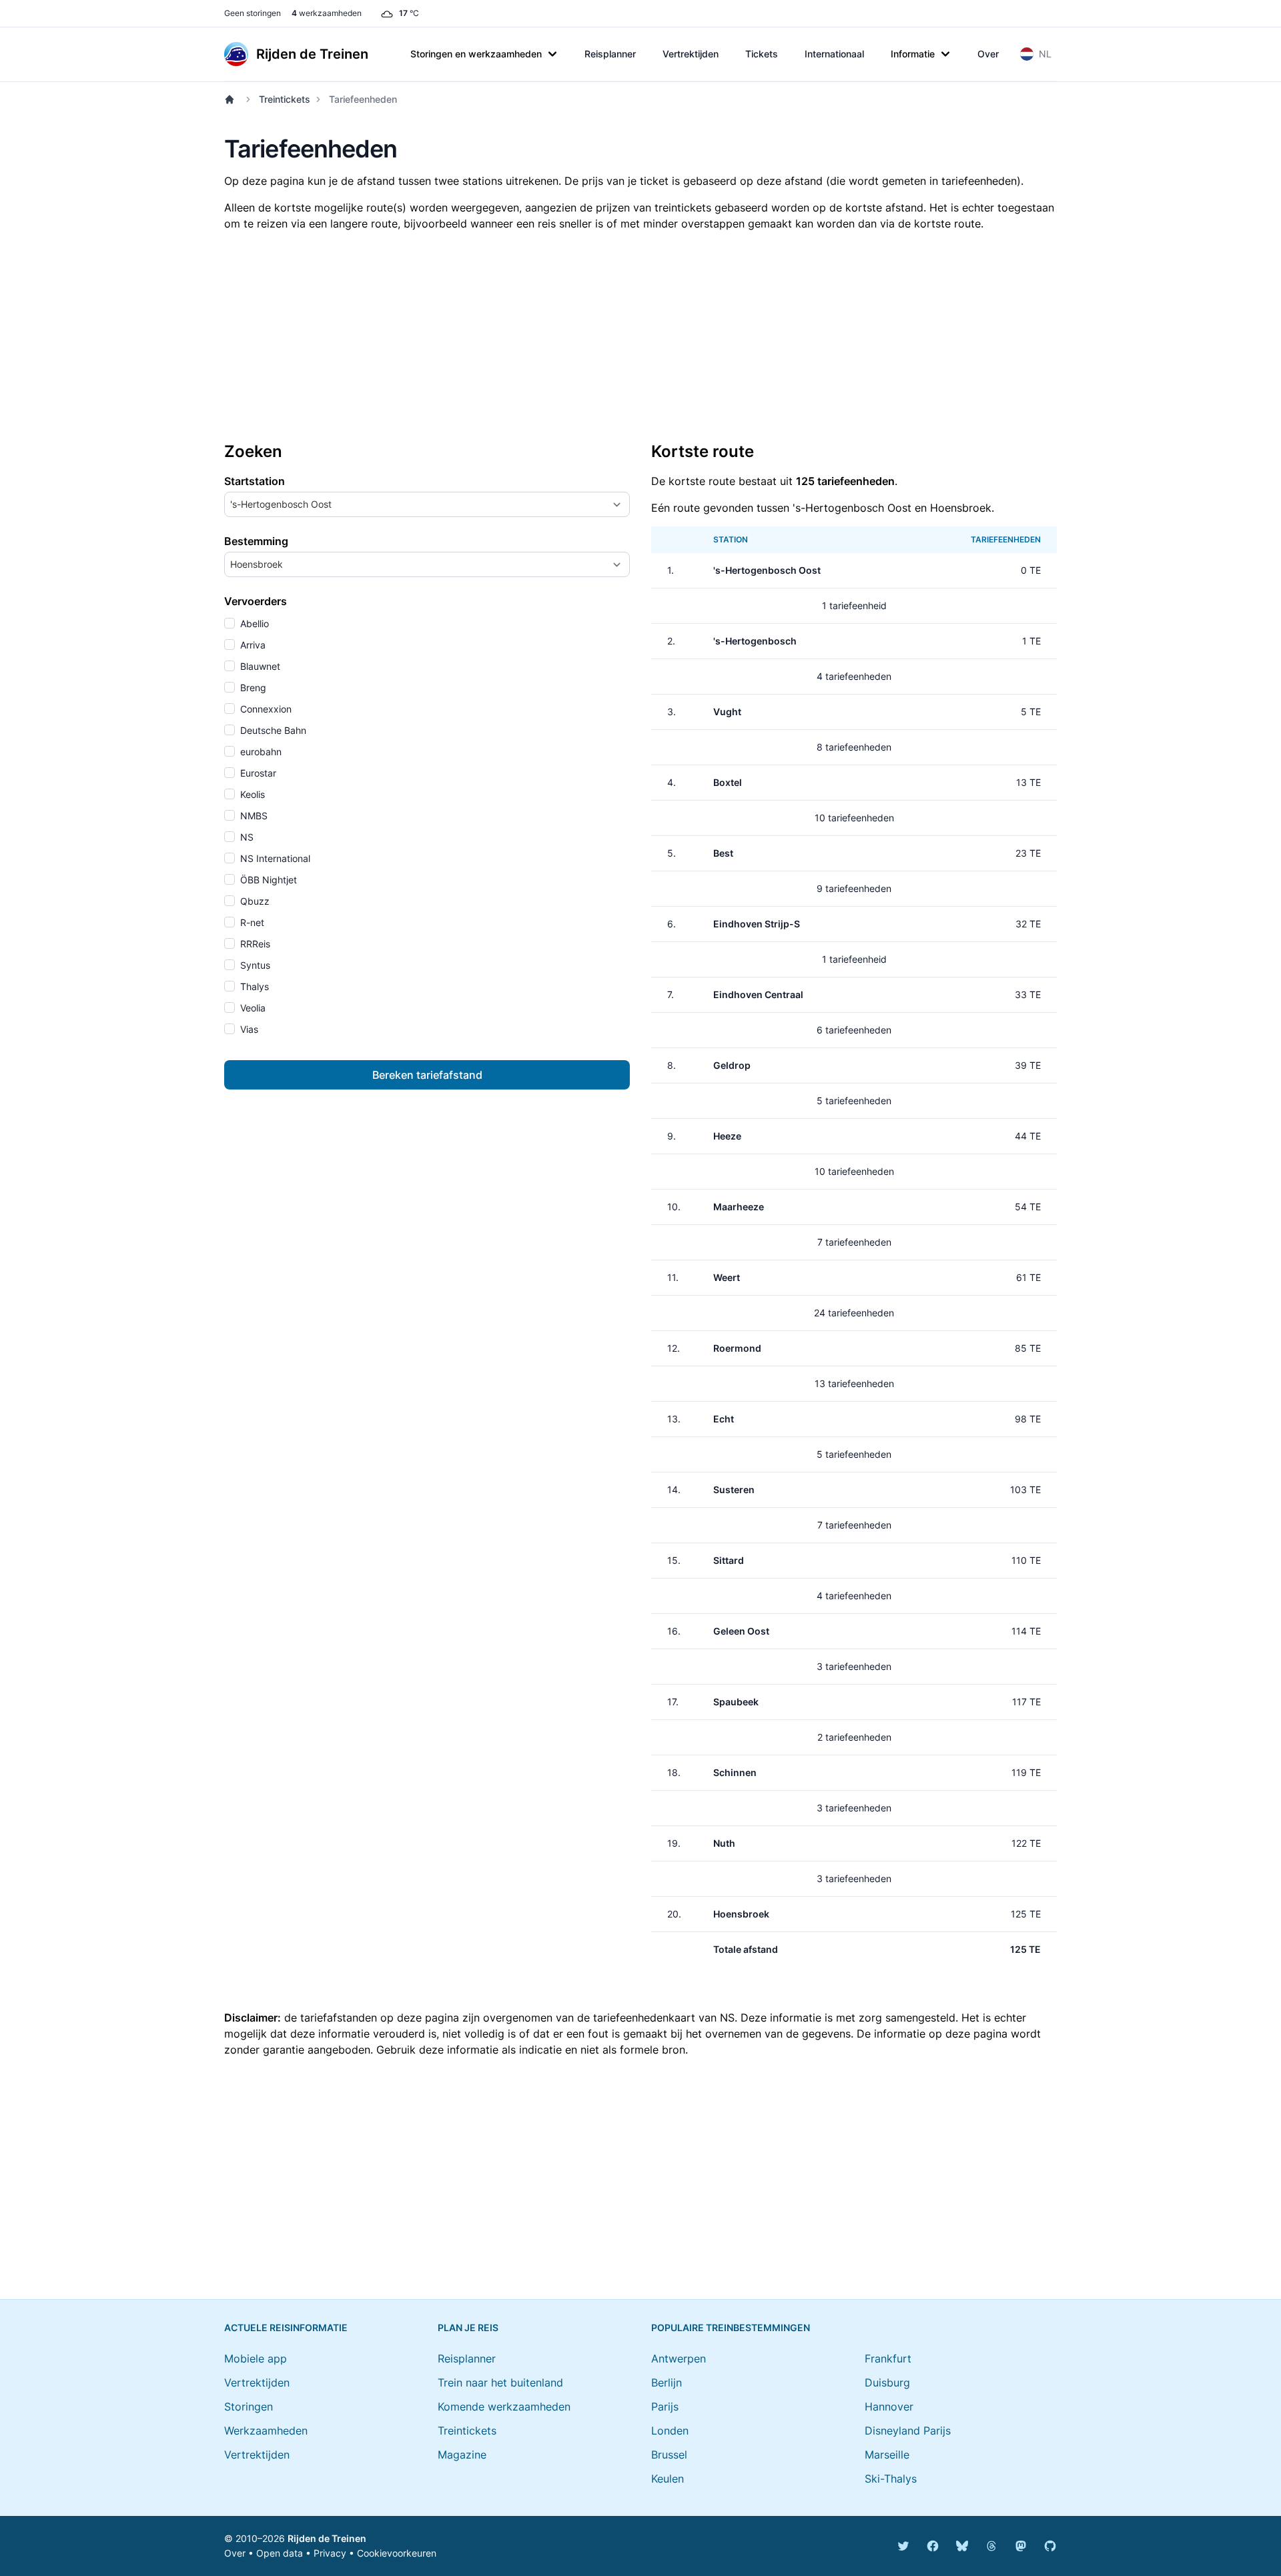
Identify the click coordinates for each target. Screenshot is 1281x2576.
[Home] (232, 99)
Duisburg (887, 2383)
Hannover (889, 2407)
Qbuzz (254, 901)
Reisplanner (610, 54)
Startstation (255, 481)
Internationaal (834, 54)
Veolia (252, 1008)
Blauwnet (259, 666)
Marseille (887, 2455)
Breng (252, 688)
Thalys (253, 986)
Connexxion (265, 709)
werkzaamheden (327, 13)
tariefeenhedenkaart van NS (664, 2018)
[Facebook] (933, 2546)
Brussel (669, 2455)
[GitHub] (1050, 2546)
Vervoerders (256, 601)
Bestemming (256, 541)
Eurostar (257, 773)
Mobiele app (256, 2358)
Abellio (253, 623)
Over (988, 54)
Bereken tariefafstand (427, 1075)
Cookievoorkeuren (397, 2553)
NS (246, 837)
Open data (280, 2553)
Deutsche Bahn (272, 730)
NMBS (253, 816)
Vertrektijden (691, 54)
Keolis (251, 794)
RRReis (254, 944)
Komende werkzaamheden (504, 2407)
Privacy (330, 2553)
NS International (274, 858)
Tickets (762, 54)
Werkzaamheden (266, 2431)
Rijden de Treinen (327, 2538)
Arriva (252, 645)
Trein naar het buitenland (500, 2383)
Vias (248, 1029)
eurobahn (260, 752)
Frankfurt (888, 2358)
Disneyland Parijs (908, 2431)
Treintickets (285, 99)
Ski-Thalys (891, 2479)
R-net (251, 922)
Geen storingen (253, 13)
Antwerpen (679, 2358)
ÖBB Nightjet (267, 880)
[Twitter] (903, 2546)
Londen (670, 2431)
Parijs (665, 2407)
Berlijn (667, 2383)
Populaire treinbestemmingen (731, 2327)
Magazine (462, 2455)
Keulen (668, 2479)
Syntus (254, 965)
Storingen (249, 2407)
